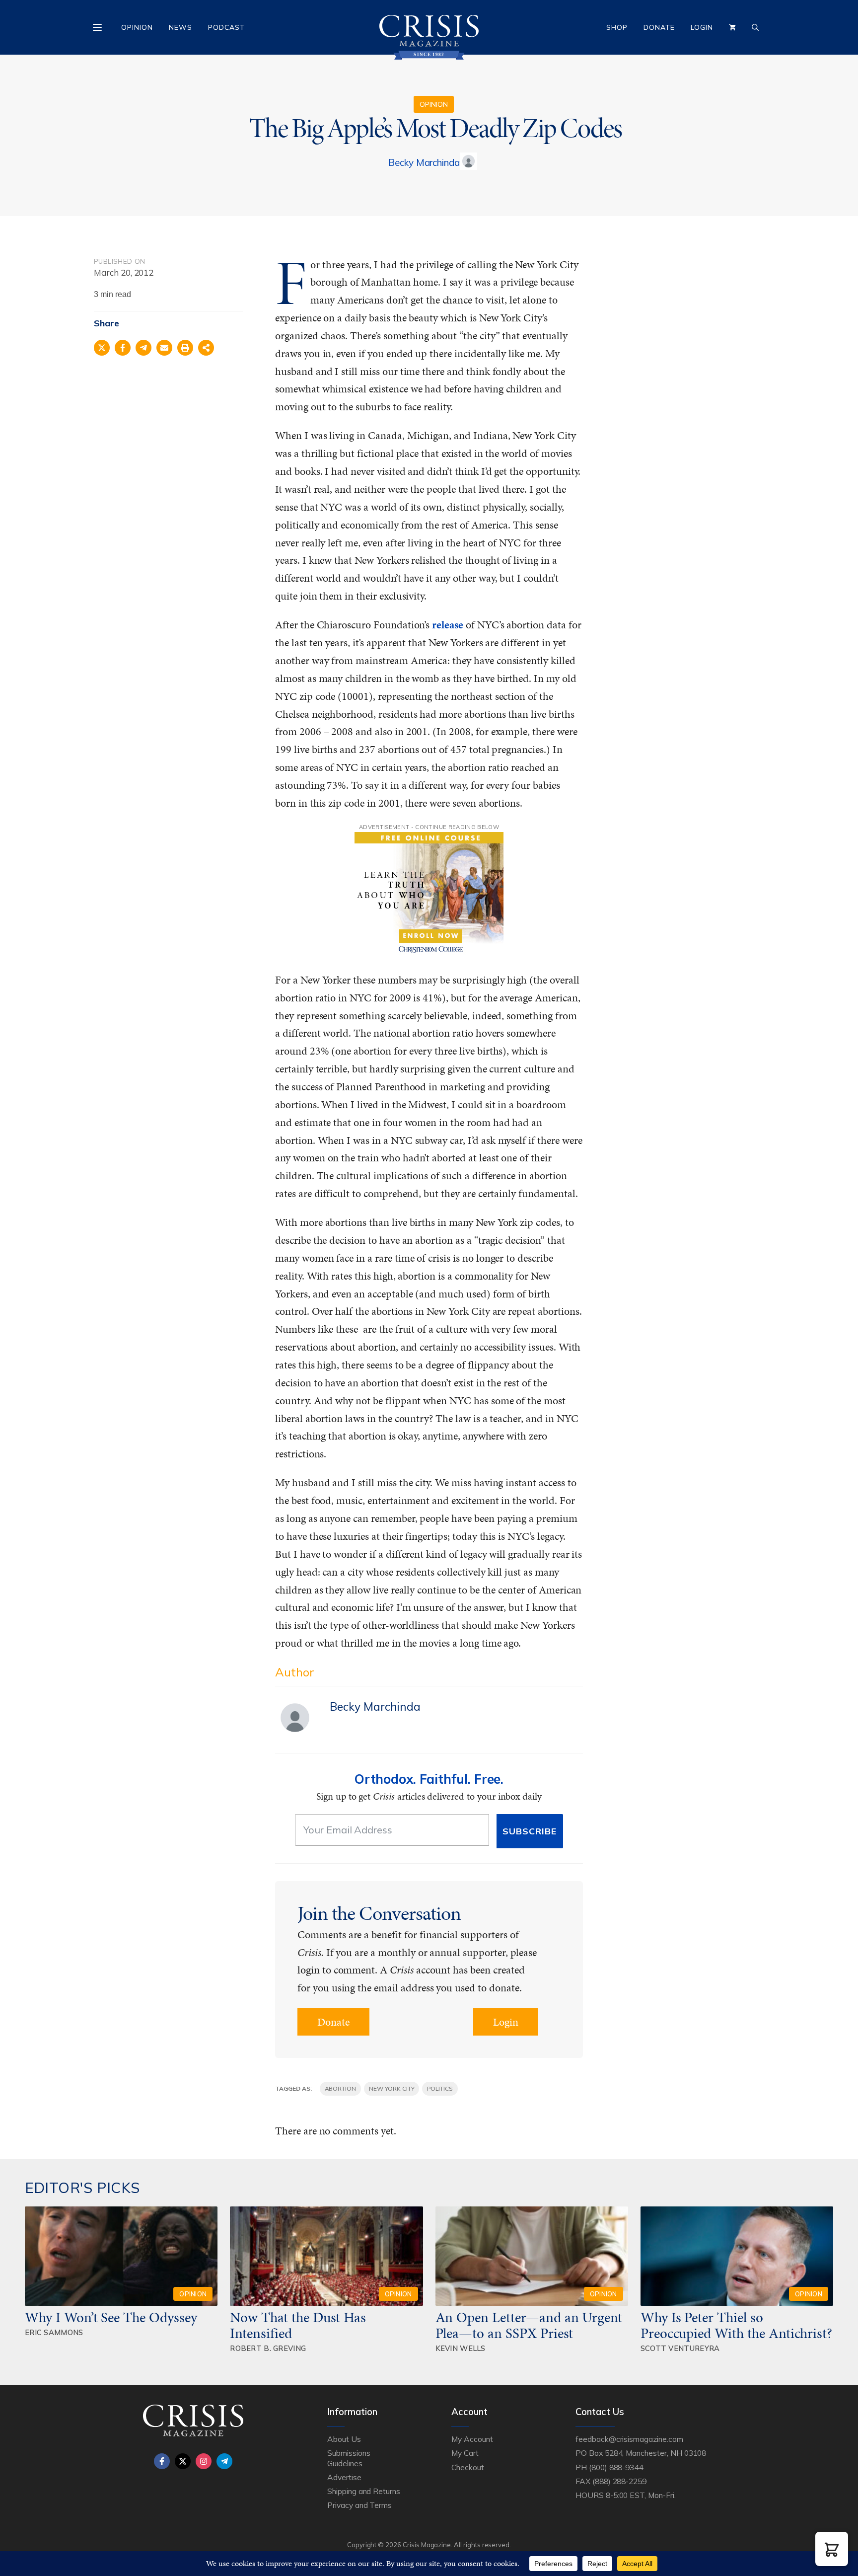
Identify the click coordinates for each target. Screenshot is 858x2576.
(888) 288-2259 (619, 2481)
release (448, 625)
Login (702, 27)
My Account (472, 2439)
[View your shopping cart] (732, 27)
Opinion (137, 27)
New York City (392, 2088)
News (180, 27)
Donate (659, 27)
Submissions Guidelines (349, 2458)
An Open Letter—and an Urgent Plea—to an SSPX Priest (529, 2325)
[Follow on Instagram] (204, 2461)
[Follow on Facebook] (162, 2461)
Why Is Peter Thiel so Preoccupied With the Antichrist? (736, 2325)
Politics (440, 2088)
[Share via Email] (164, 348)
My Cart (465, 2453)
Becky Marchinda (424, 162)
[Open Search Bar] (755, 27)
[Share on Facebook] (123, 348)
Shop (617, 27)
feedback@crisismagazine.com (629, 2439)
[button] (832, 2549)
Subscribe (530, 1831)
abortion (341, 2088)
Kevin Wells (461, 2348)
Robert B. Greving (268, 2348)
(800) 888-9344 (616, 2467)
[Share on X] (102, 348)
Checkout (468, 2467)
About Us (344, 2439)
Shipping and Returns (364, 2491)
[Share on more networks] (206, 348)
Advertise (344, 2477)
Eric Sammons (54, 2332)
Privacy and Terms (359, 2505)
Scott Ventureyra (680, 2348)
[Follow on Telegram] (224, 2461)
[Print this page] (185, 348)
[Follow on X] (183, 2461)
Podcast (226, 27)
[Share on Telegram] (143, 348)
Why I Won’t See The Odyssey (111, 2317)
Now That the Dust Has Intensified (298, 2325)
